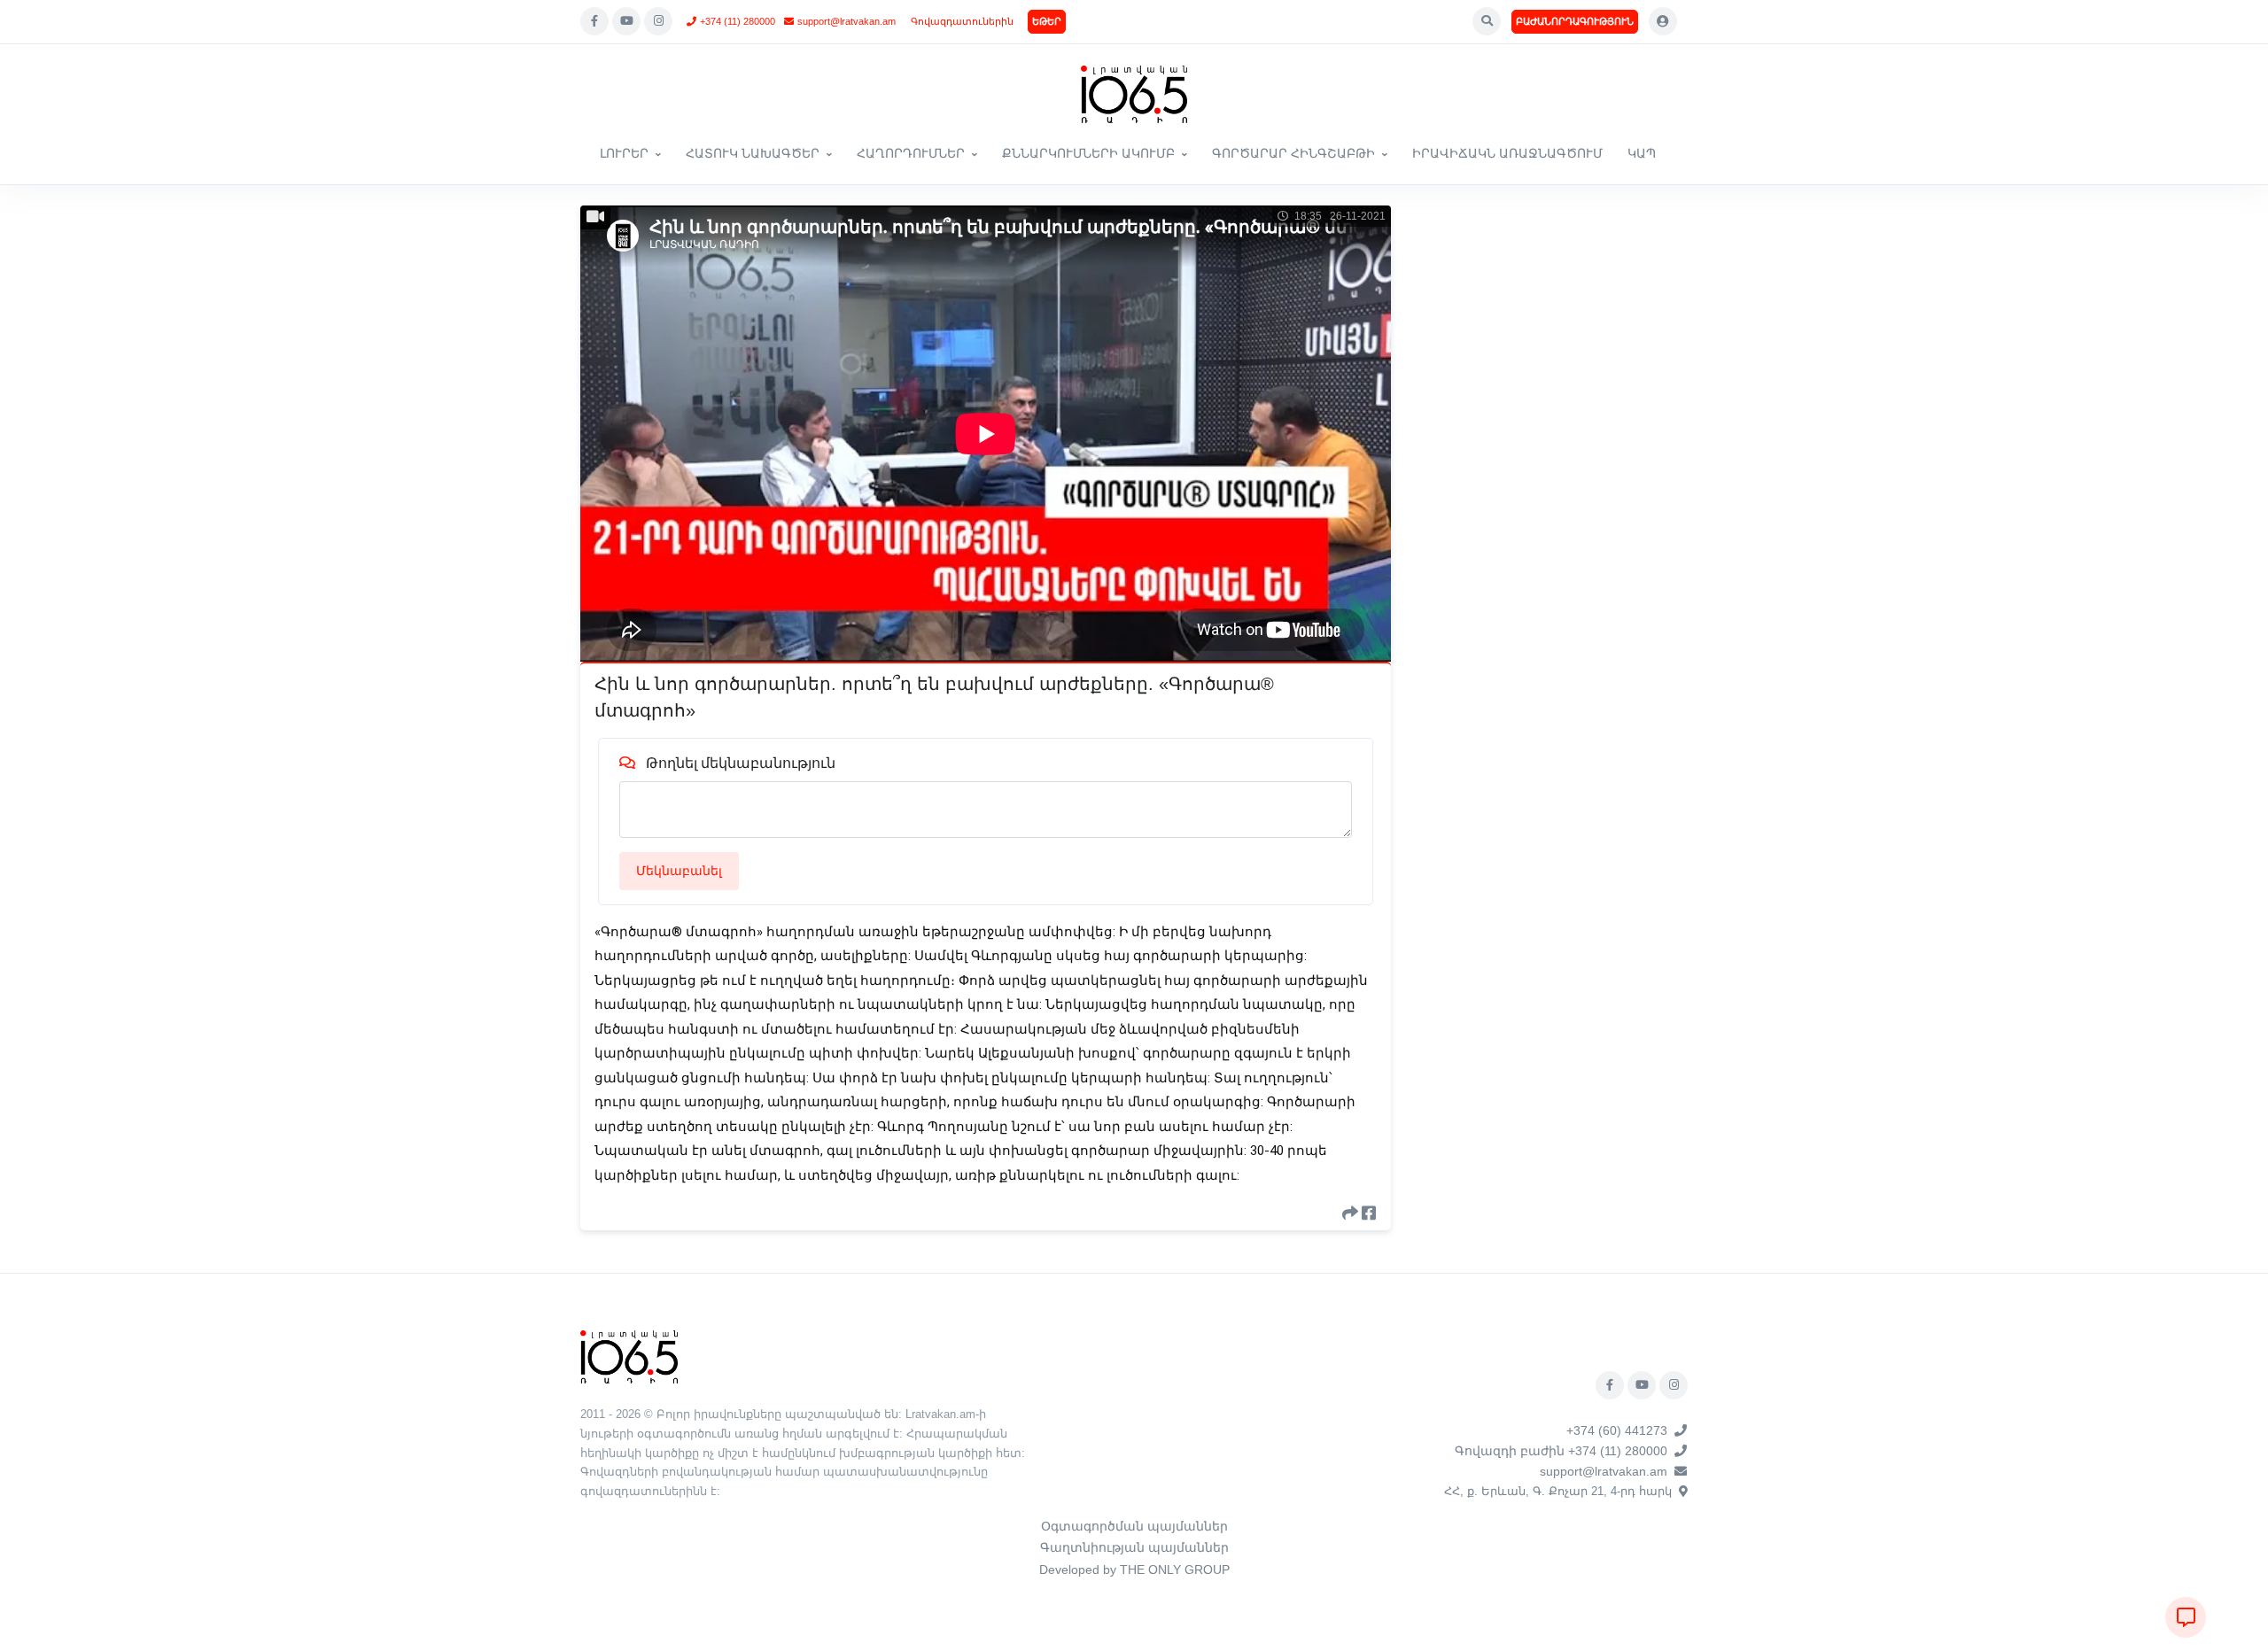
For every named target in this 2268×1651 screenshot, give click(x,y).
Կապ (1642, 153)
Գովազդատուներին (962, 21)
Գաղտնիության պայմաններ (1134, 1547)
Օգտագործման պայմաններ (1134, 1526)
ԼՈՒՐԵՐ (624, 153)
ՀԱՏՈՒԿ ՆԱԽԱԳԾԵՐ (753, 153)
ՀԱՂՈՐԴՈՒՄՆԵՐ (911, 153)
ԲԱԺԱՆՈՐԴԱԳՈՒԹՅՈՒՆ (1575, 21)
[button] (1487, 21)
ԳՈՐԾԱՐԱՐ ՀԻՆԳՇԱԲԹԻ (1293, 153)
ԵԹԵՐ (1047, 21)
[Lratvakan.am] (629, 1356)
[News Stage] (1134, 94)
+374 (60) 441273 (1617, 1430)
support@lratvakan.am (847, 21)
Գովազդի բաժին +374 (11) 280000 (1561, 1451)
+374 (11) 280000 (738, 21)
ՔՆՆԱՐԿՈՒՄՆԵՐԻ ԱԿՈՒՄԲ (1088, 153)
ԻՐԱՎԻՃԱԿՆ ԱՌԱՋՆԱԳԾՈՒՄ (1507, 153)
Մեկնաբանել (679, 871)
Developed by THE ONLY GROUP (1134, 1570)
